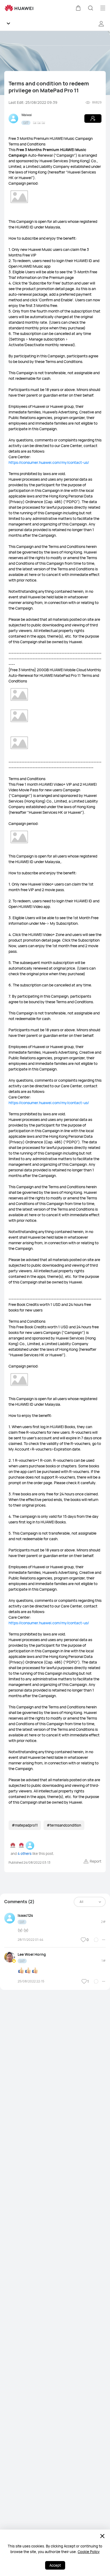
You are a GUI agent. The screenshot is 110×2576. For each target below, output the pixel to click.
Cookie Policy (89, 2552)
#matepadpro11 (25, 1825)
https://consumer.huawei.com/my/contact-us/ (49, 462)
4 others (25, 1854)
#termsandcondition (64, 1825)
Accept (55, 2565)
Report (96, 1861)
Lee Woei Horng (32, 1954)
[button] (78, 8)
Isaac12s (25, 1915)
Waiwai (27, 115)
